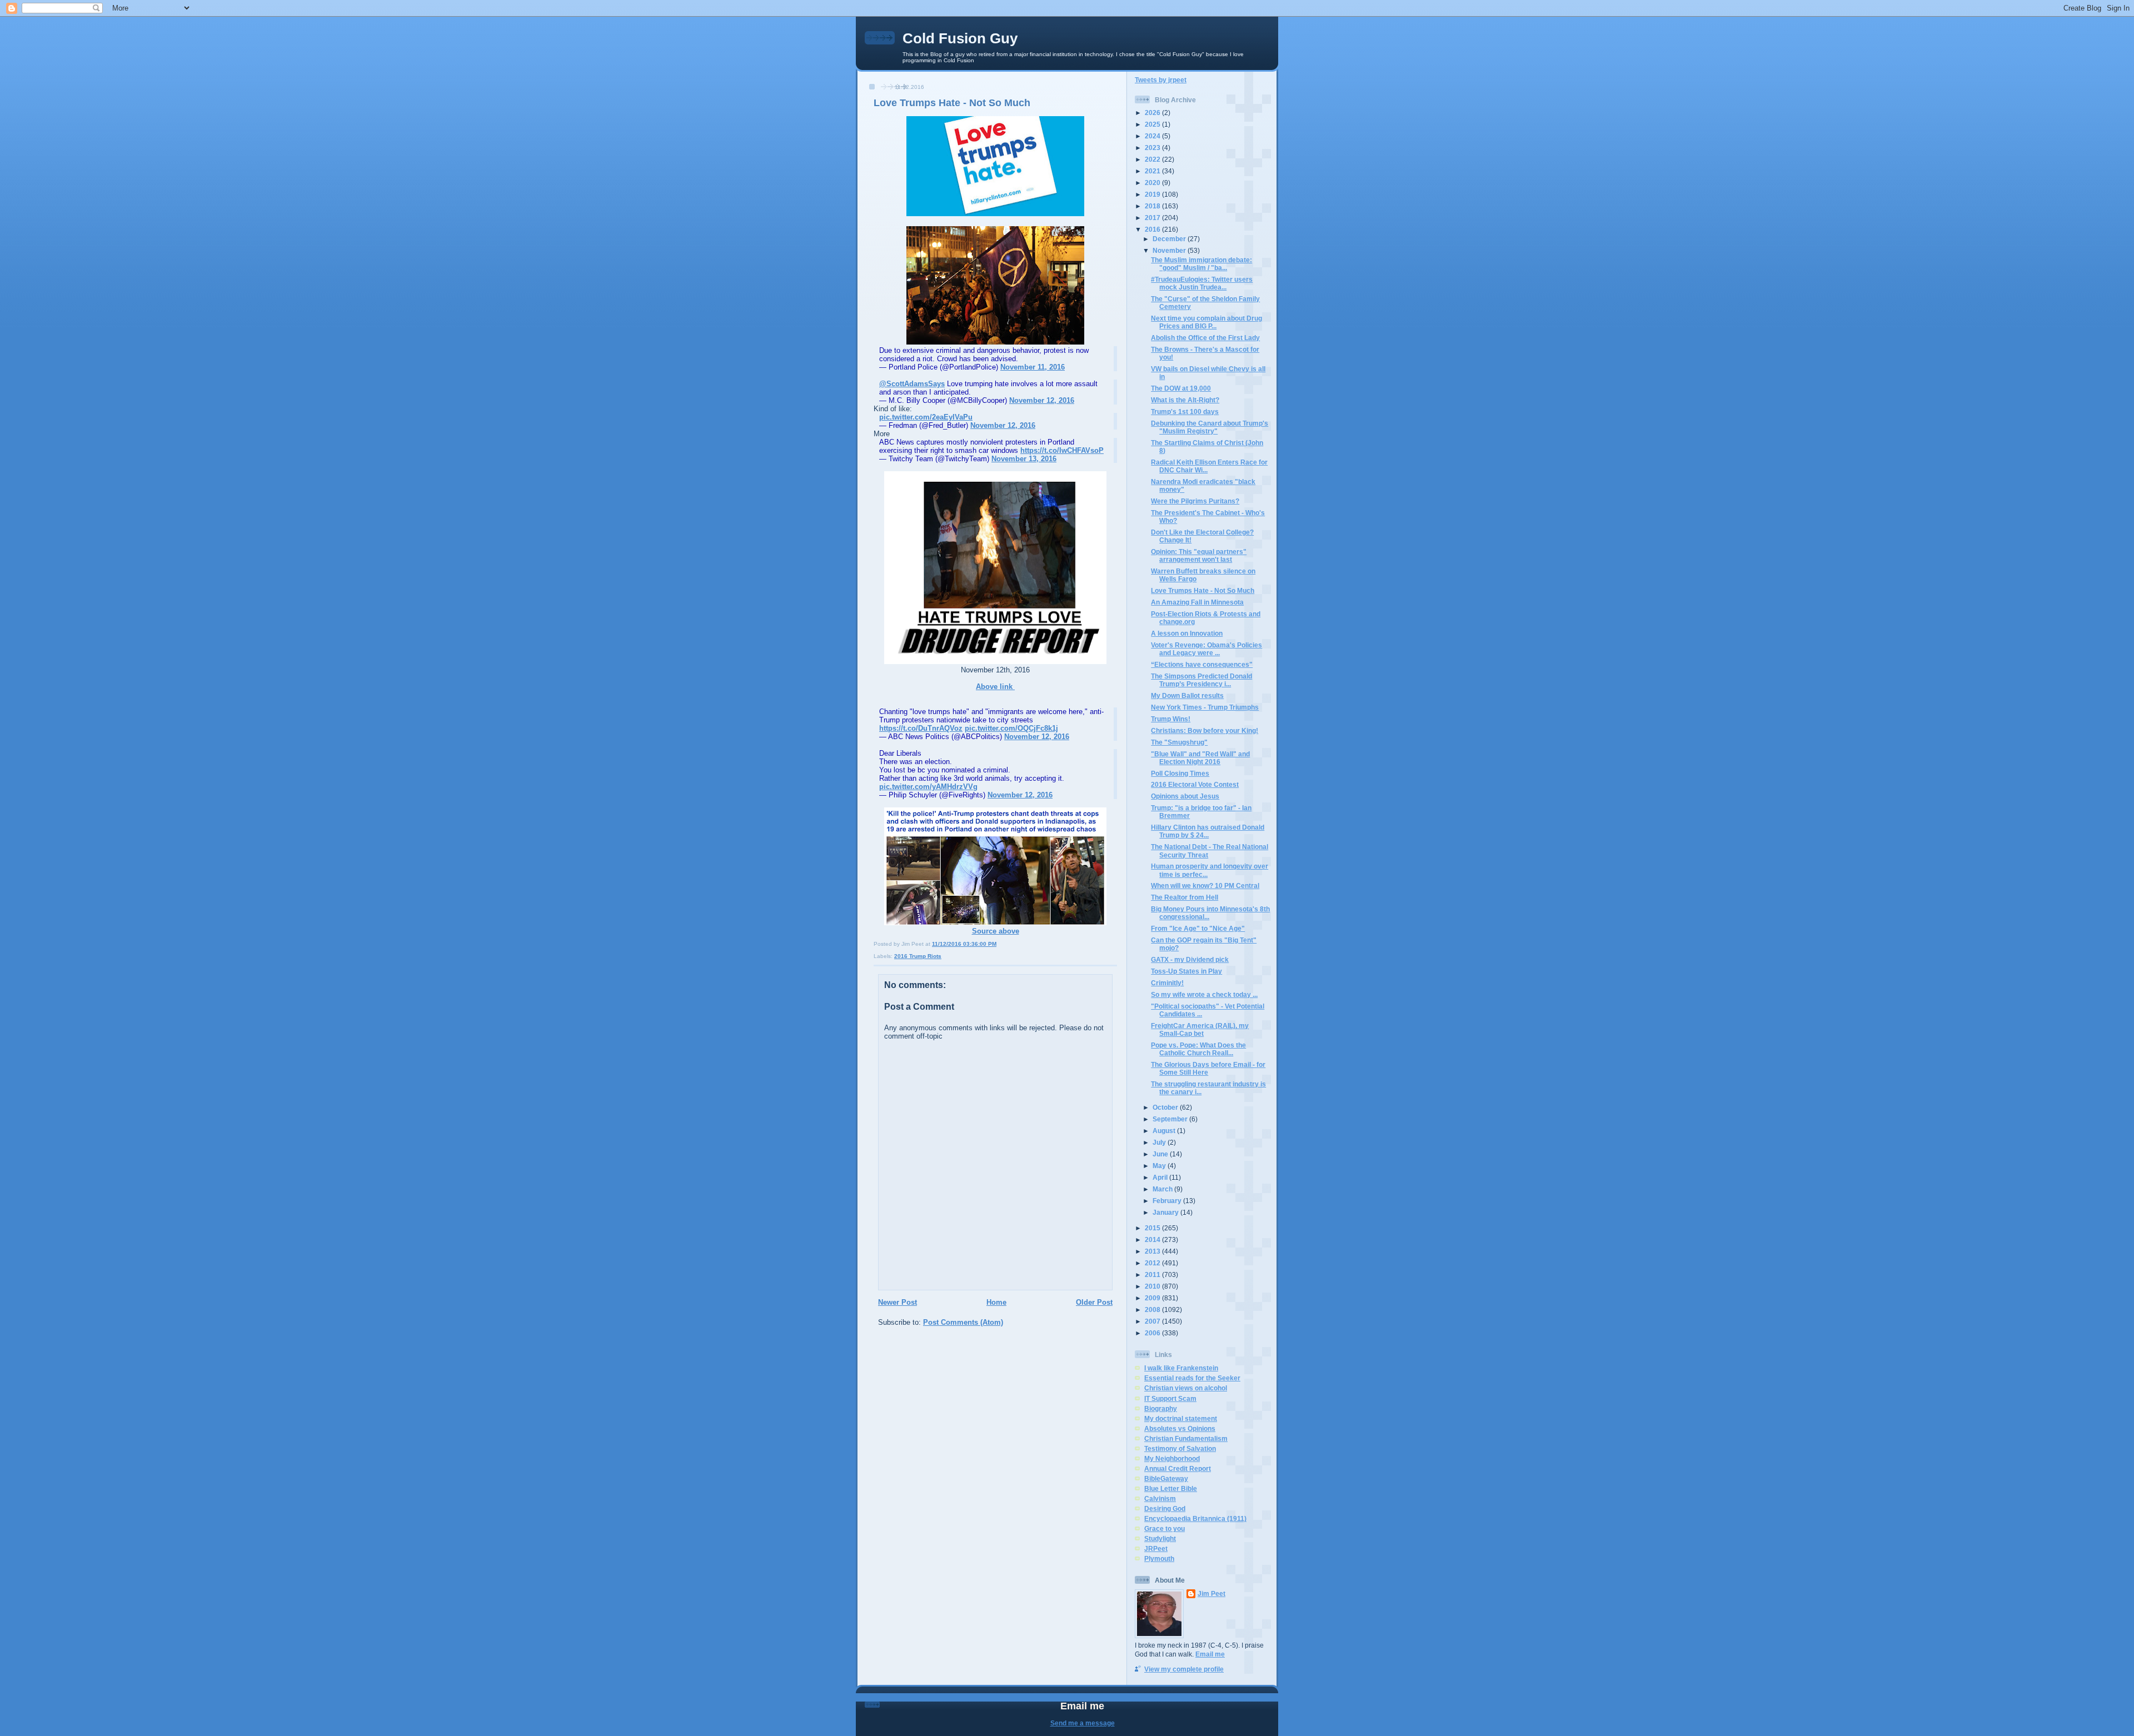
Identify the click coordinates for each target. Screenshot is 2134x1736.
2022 (1153, 159)
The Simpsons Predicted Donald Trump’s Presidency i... (1201, 680)
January (1166, 1212)
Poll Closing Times (1180, 773)
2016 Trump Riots (918, 956)
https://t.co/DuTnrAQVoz (921, 728)
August (1165, 1131)
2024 (1153, 136)
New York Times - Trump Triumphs (1205, 707)
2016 (1153, 229)
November (1170, 250)
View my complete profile (1184, 1669)
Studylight (1160, 1538)
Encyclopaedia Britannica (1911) (1195, 1518)
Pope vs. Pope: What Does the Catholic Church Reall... (1198, 1049)
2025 (1153, 124)
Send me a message (1083, 1723)
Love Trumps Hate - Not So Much (952, 103)
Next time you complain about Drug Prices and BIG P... (1206, 322)
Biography (1161, 1408)
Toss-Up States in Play (1186, 971)
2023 (1153, 148)
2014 (1153, 1239)
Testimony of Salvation (1180, 1448)
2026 (1153, 113)
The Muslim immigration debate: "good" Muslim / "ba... (1201, 264)
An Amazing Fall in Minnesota (1197, 602)
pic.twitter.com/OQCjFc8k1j (1011, 728)
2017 (1153, 218)
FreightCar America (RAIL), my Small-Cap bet (1200, 1029)
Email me (1210, 1654)
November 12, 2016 (1042, 400)
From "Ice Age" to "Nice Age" (1198, 928)
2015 (1153, 1228)
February (1168, 1201)
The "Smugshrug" (1179, 742)
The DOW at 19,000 (1181, 388)
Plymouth (1159, 1558)
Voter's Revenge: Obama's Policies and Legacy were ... (1206, 649)
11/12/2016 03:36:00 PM (964, 944)
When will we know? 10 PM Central (1205, 886)
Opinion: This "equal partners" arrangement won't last (1199, 555)
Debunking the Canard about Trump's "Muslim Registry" (1210, 427)
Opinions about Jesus (1185, 796)
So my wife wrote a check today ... (1204, 994)
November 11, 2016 (1033, 367)
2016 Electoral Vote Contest (1195, 784)
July (1160, 1142)
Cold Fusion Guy (960, 38)
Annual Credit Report (1178, 1468)
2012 (1153, 1263)
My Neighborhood (1172, 1458)
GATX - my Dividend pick (1190, 959)
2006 (1153, 1333)
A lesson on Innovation (1187, 633)
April (1161, 1177)
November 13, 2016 (1024, 459)
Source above (996, 931)
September (1171, 1119)
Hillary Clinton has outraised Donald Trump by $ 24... (1208, 831)
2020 (1153, 183)
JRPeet (1156, 1548)
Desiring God (1165, 1508)
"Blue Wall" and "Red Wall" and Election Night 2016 (1200, 758)
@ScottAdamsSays (912, 384)
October (1166, 1107)
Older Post (1094, 1302)
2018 (1153, 206)
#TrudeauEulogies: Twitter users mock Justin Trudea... (1202, 283)
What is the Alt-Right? (1185, 400)
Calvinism (1160, 1498)
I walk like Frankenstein (1181, 1368)
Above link (995, 687)
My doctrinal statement (1181, 1418)
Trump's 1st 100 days (1185, 411)
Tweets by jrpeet (1161, 80)
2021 (1153, 171)
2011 (1153, 1274)
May (1160, 1166)
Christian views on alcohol (1186, 1388)
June (1161, 1154)
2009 (1153, 1298)
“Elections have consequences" (1202, 664)
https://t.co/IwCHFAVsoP (1062, 450)
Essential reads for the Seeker (1192, 1378)
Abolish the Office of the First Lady (1205, 338)
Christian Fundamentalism (1186, 1438)
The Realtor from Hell (1185, 897)
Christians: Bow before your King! (1205, 730)
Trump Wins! (1171, 719)
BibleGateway (1166, 1478)
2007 (1153, 1321)
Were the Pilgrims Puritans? (1195, 501)
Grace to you (1165, 1528)
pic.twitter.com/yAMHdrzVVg (928, 787)
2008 (1153, 1310)
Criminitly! (1167, 983)
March (1163, 1189)
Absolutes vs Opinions (1180, 1428)
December (1170, 239)
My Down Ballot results (1187, 695)
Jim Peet (1211, 1593)
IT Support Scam (1170, 1398)
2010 (1153, 1286)
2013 (1153, 1251)
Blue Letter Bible (1171, 1488)
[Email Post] (999, 944)
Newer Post (898, 1302)
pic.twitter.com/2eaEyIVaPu (926, 417)
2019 (1153, 194)
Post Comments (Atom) (963, 1322)
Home (996, 1302)
